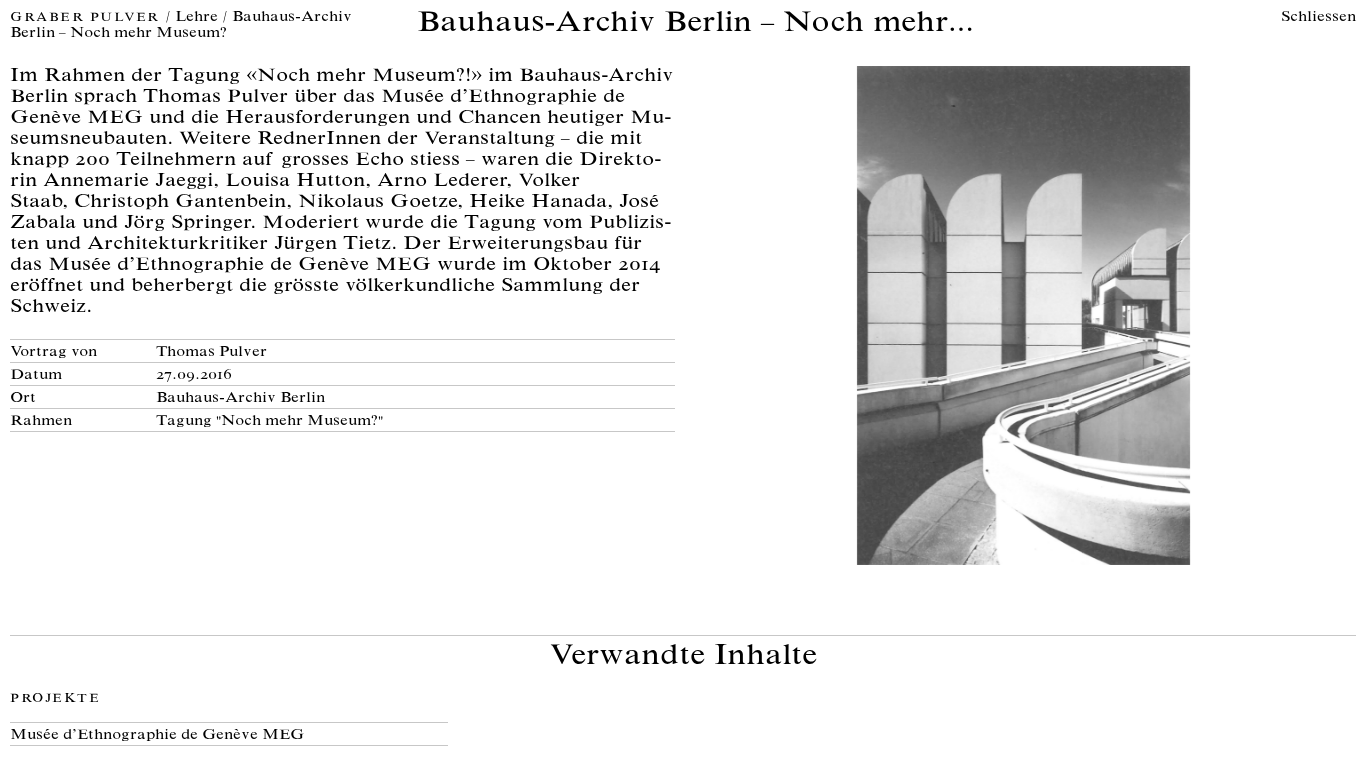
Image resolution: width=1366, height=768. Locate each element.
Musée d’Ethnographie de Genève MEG (157, 735)
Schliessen (1318, 17)
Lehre (196, 17)
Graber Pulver (87, 18)
